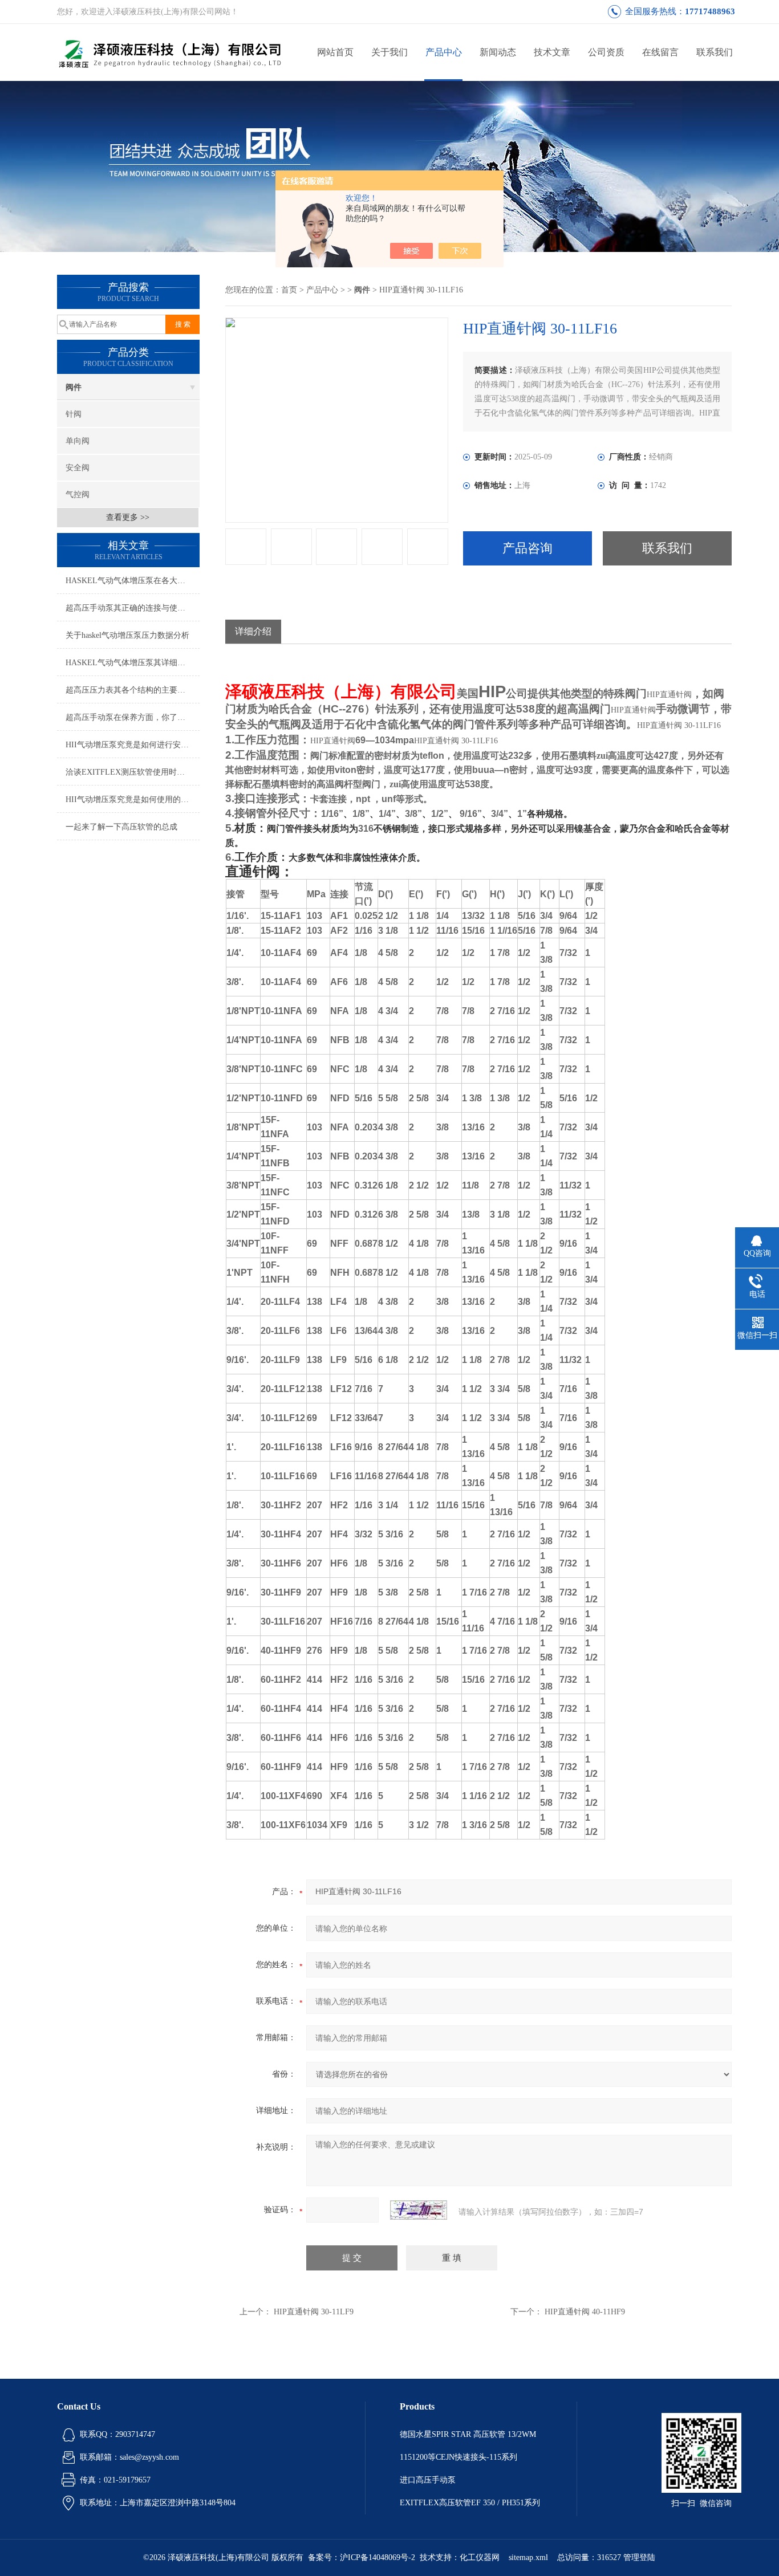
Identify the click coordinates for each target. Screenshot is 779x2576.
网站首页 (335, 52)
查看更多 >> (128, 517)
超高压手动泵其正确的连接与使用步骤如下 (133, 608)
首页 (289, 290)
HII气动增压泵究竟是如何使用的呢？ (131, 799)
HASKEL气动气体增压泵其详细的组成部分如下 (133, 663)
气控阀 (78, 495)
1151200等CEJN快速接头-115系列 (459, 2457)
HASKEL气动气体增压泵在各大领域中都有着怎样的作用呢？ (133, 581)
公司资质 (606, 52)
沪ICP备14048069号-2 (378, 2557)
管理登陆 (639, 2557)
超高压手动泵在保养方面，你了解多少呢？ (133, 717)
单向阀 (78, 441)
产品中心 (444, 52)
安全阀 (78, 468)
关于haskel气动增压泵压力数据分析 (127, 635)
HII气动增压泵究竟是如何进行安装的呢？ (133, 745)
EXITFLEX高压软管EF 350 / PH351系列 (470, 2503)
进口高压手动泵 (428, 2480)
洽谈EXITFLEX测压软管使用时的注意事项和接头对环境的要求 (133, 772)
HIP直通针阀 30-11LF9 (314, 2312)
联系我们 (715, 52)
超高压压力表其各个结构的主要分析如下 (133, 690)
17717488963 (710, 11)
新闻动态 (498, 52)
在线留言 (660, 52)
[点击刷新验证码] (419, 2210)
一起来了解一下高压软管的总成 (121, 827)
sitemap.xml (528, 2557)
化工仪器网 (480, 2557)
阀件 (74, 387)
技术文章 (552, 52)
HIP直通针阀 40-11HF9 (585, 2312)
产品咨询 (528, 548)
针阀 (74, 414)
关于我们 (389, 52)
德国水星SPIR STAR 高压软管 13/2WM (468, 2434)
